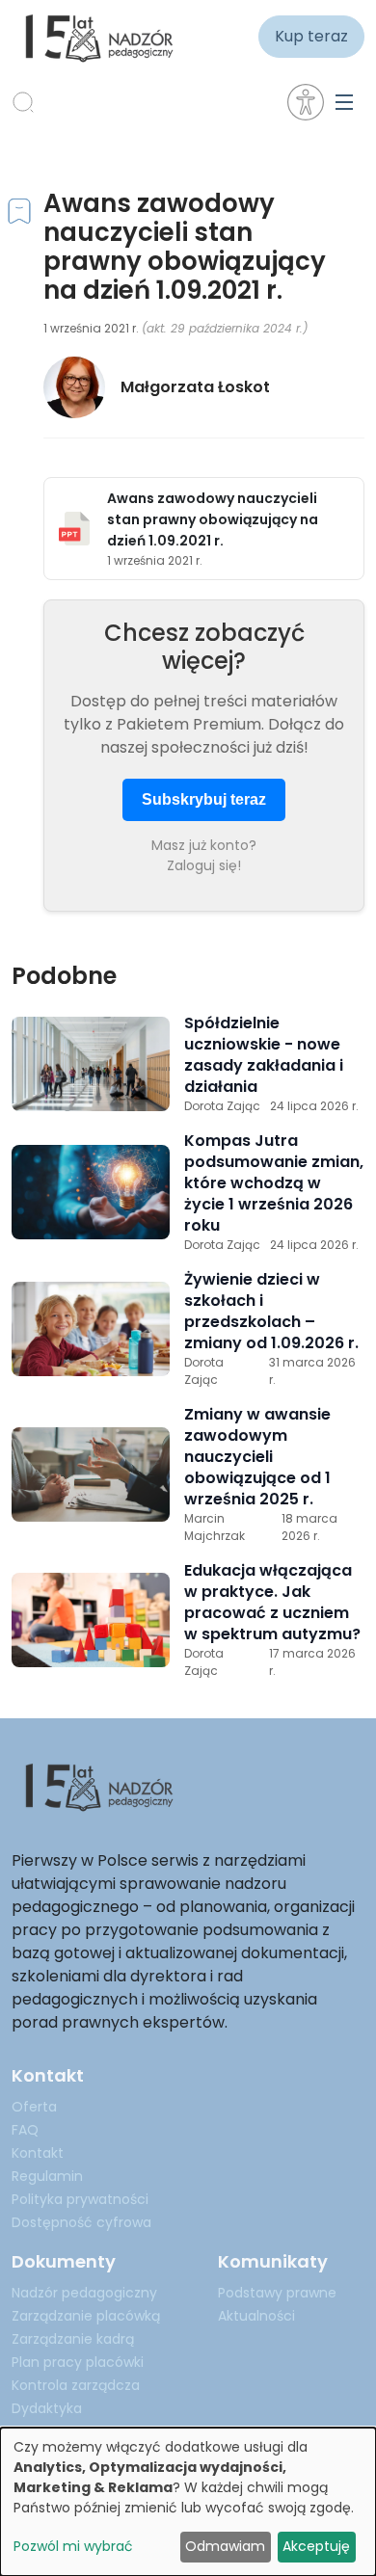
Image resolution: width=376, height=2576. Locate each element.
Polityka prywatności (80, 2199)
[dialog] (188, 2502)
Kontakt (38, 2153)
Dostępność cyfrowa (81, 2222)
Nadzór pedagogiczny (84, 2293)
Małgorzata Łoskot (195, 387)
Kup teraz (311, 36)
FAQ (25, 2130)
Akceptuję (316, 2546)
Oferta (34, 2107)
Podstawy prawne (277, 2293)
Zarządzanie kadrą (73, 2339)
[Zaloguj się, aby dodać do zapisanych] (19, 214)
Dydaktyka (47, 2408)
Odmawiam (225, 2546)
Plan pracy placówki (78, 2362)
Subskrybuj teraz (204, 799)
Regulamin (47, 2176)
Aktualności (256, 2316)
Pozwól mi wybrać (73, 2546)
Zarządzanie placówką (86, 2316)
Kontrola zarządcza (76, 2385)
